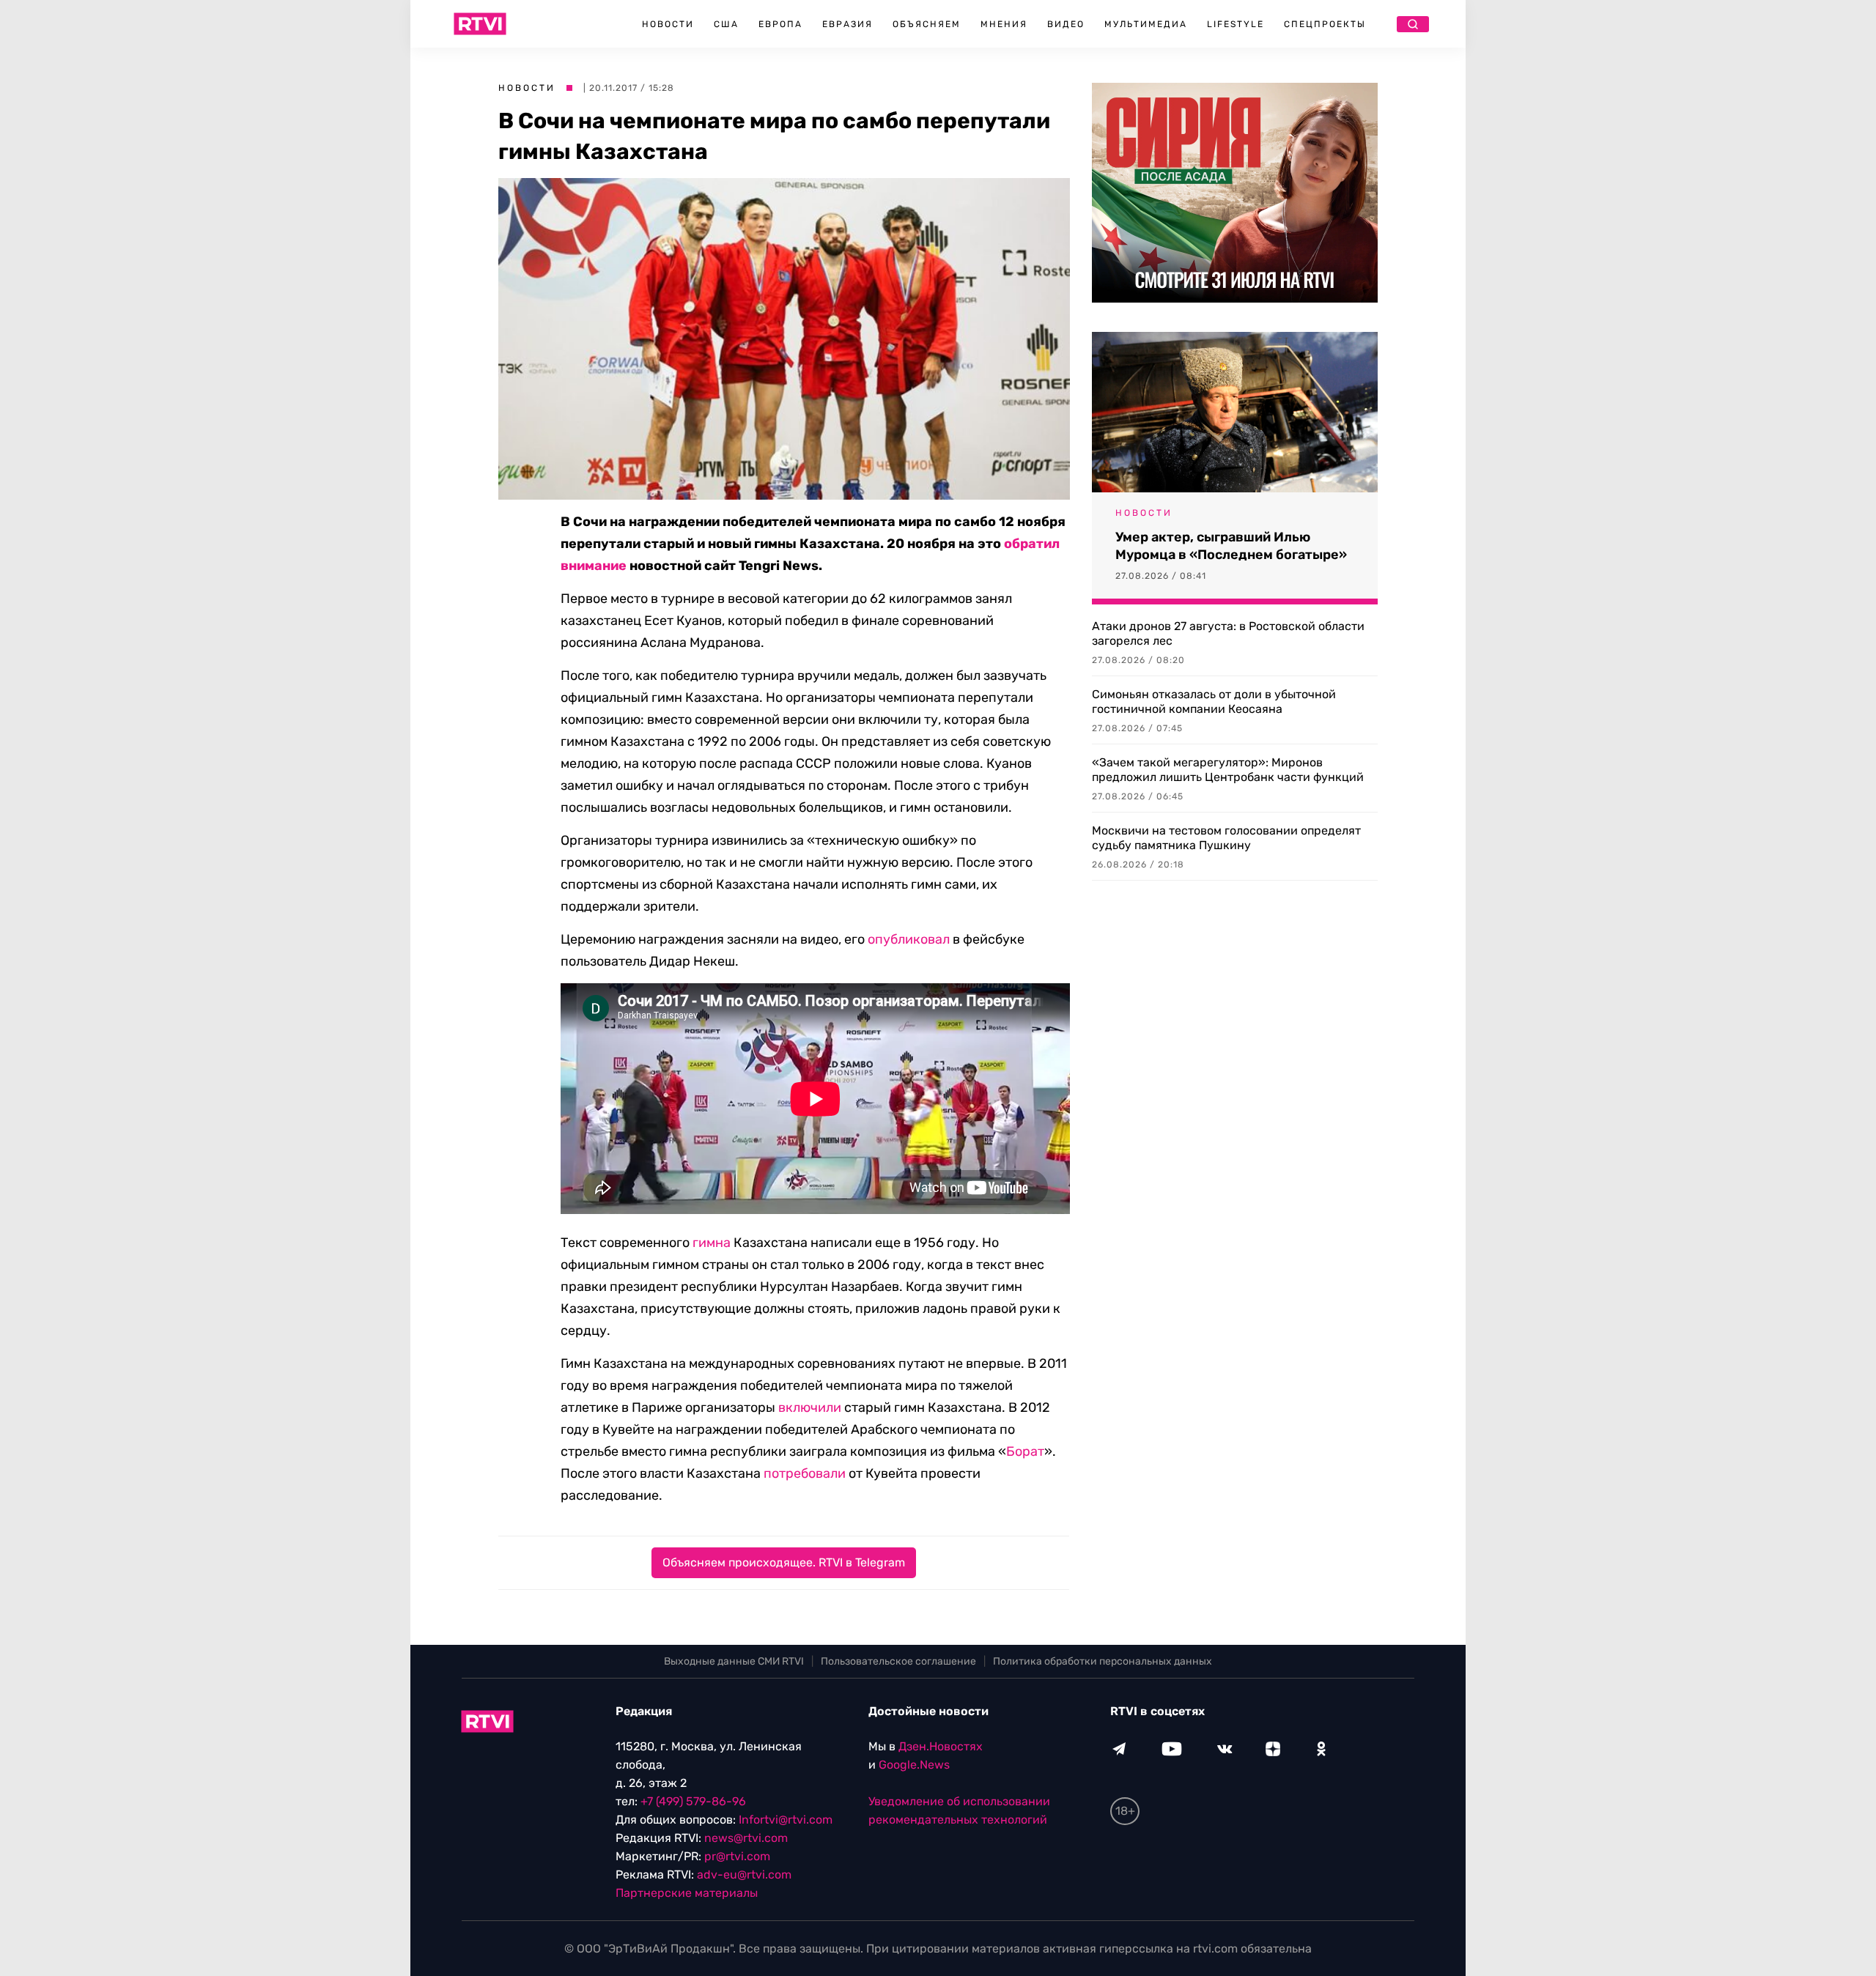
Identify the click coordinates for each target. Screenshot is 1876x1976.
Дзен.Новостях (941, 1746)
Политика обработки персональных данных (1103, 1661)
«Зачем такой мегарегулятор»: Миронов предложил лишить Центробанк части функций (1228, 770)
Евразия (847, 24)
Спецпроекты (1325, 24)
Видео (1066, 24)
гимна (712, 1243)
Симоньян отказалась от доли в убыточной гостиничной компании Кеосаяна (1214, 702)
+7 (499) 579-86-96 (693, 1801)
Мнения (1004, 24)
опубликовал (909, 939)
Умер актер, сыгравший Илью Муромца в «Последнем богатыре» (1231, 546)
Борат (1025, 1451)
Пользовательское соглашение (898, 1661)
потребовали (805, 1473)
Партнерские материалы (687, 1893)
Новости (668, 24)
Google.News (914, 1765)
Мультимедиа (1146, 24)
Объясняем (927, 24)
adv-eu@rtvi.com (744, 1875)
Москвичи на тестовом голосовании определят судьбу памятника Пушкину (1226, 838)
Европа (780, 24)
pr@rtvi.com (737, 1856)
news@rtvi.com (746, 1838)
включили (810, 1407)
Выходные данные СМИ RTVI (734, 1661)
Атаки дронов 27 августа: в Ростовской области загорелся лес (1228, 633)
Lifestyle (1236, 24)
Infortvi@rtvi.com (786, 1820)
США (726, 24)
